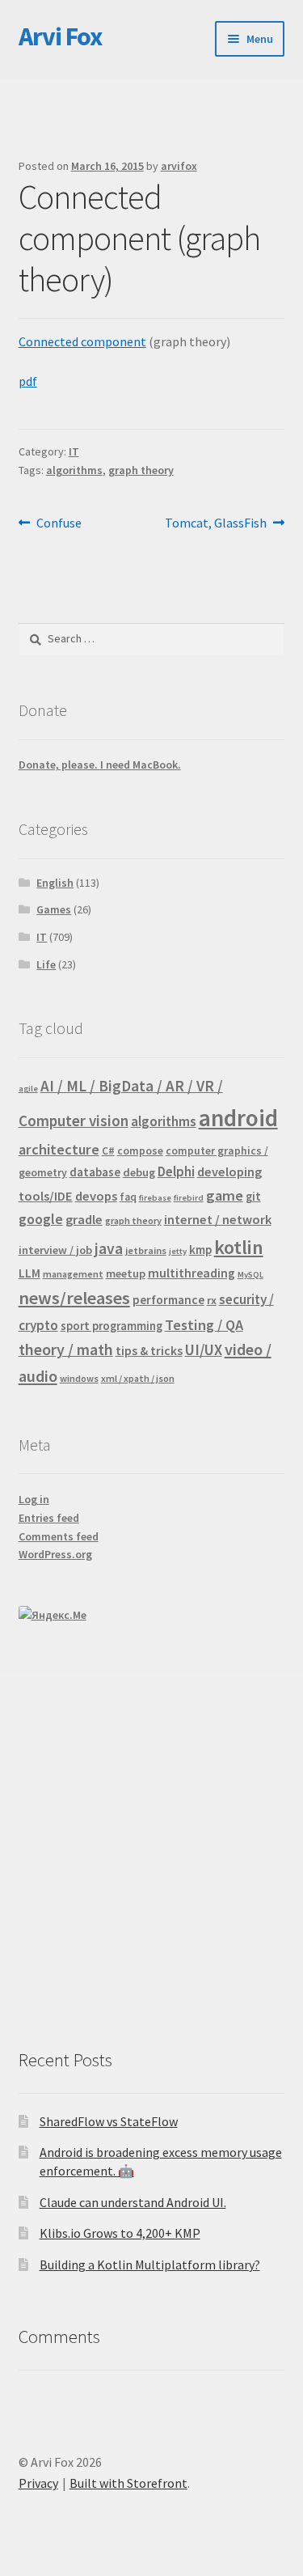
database (95, 1172)
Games (54, 909)
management (73, 1274)
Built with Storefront (128, 2483)
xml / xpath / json (138, 1378)
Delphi (176, 1171)
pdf (28, 381)
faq (128, 1197)
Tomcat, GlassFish (216, 524)
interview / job (55, 1250)
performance (168, 1300)
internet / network (218, 1219)
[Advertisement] (151, 1845)
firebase (155, 1198)
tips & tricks (149, 1351)
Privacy (38, 2483)
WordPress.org (55, 1554)
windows (79, 1378)
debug (139, 1172)
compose (140, 1151)
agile (28, 1089)
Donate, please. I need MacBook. (100, 765)
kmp (200, 1250)
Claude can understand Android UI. (133, 2202)
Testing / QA (204, 1325)
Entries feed (49, 1518)
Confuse (59, 524)
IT (74, 451)
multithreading (191, 1273)
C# (108, 1151)
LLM (29, 1273)
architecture (59, 1149)
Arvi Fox (60, 36)
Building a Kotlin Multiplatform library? (150, 2265)
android (238, 1118)
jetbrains (146, 1250)
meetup (126, 1273)
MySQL (250, 1275)
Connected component (82, 341)
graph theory (141, 470)
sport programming (112, 1326)
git (253, 1196)
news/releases (74, 1298)
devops (96, 1196)
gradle (84, 1219)
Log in (34, 1499)
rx (212, 1300)
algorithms (74, 470)
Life (46, 964)
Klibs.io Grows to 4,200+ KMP (120, 2233)
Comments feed (59, 1536)
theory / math (66, 1349)
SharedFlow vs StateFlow (109, 2121)
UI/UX (204, 1349)
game (225, 1195)
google (41, 1219)
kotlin (239, 1247)
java (109, 1248)
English (55, 883)
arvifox (179, 166)
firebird (189, 1198)
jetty (178, 1251)
